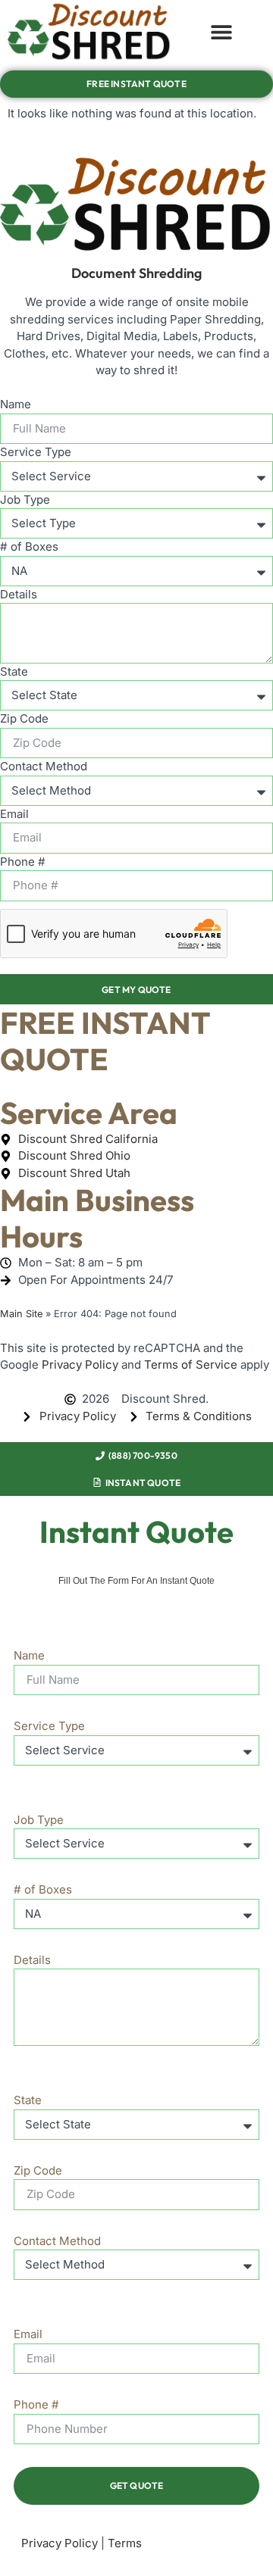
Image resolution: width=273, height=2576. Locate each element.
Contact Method (44, 766)
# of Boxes (29, 546)
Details (19, 594)
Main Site (21, 1314)
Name (16, 404)
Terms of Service (191, 1364)
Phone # (23, 862)
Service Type (36, 452)
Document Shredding (136, 273)
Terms (125, 2543)
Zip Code (24, 718)
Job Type (25, 500)
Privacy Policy (80, 1364)
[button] (221, 31)
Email (14, 814)
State (14, 671)
